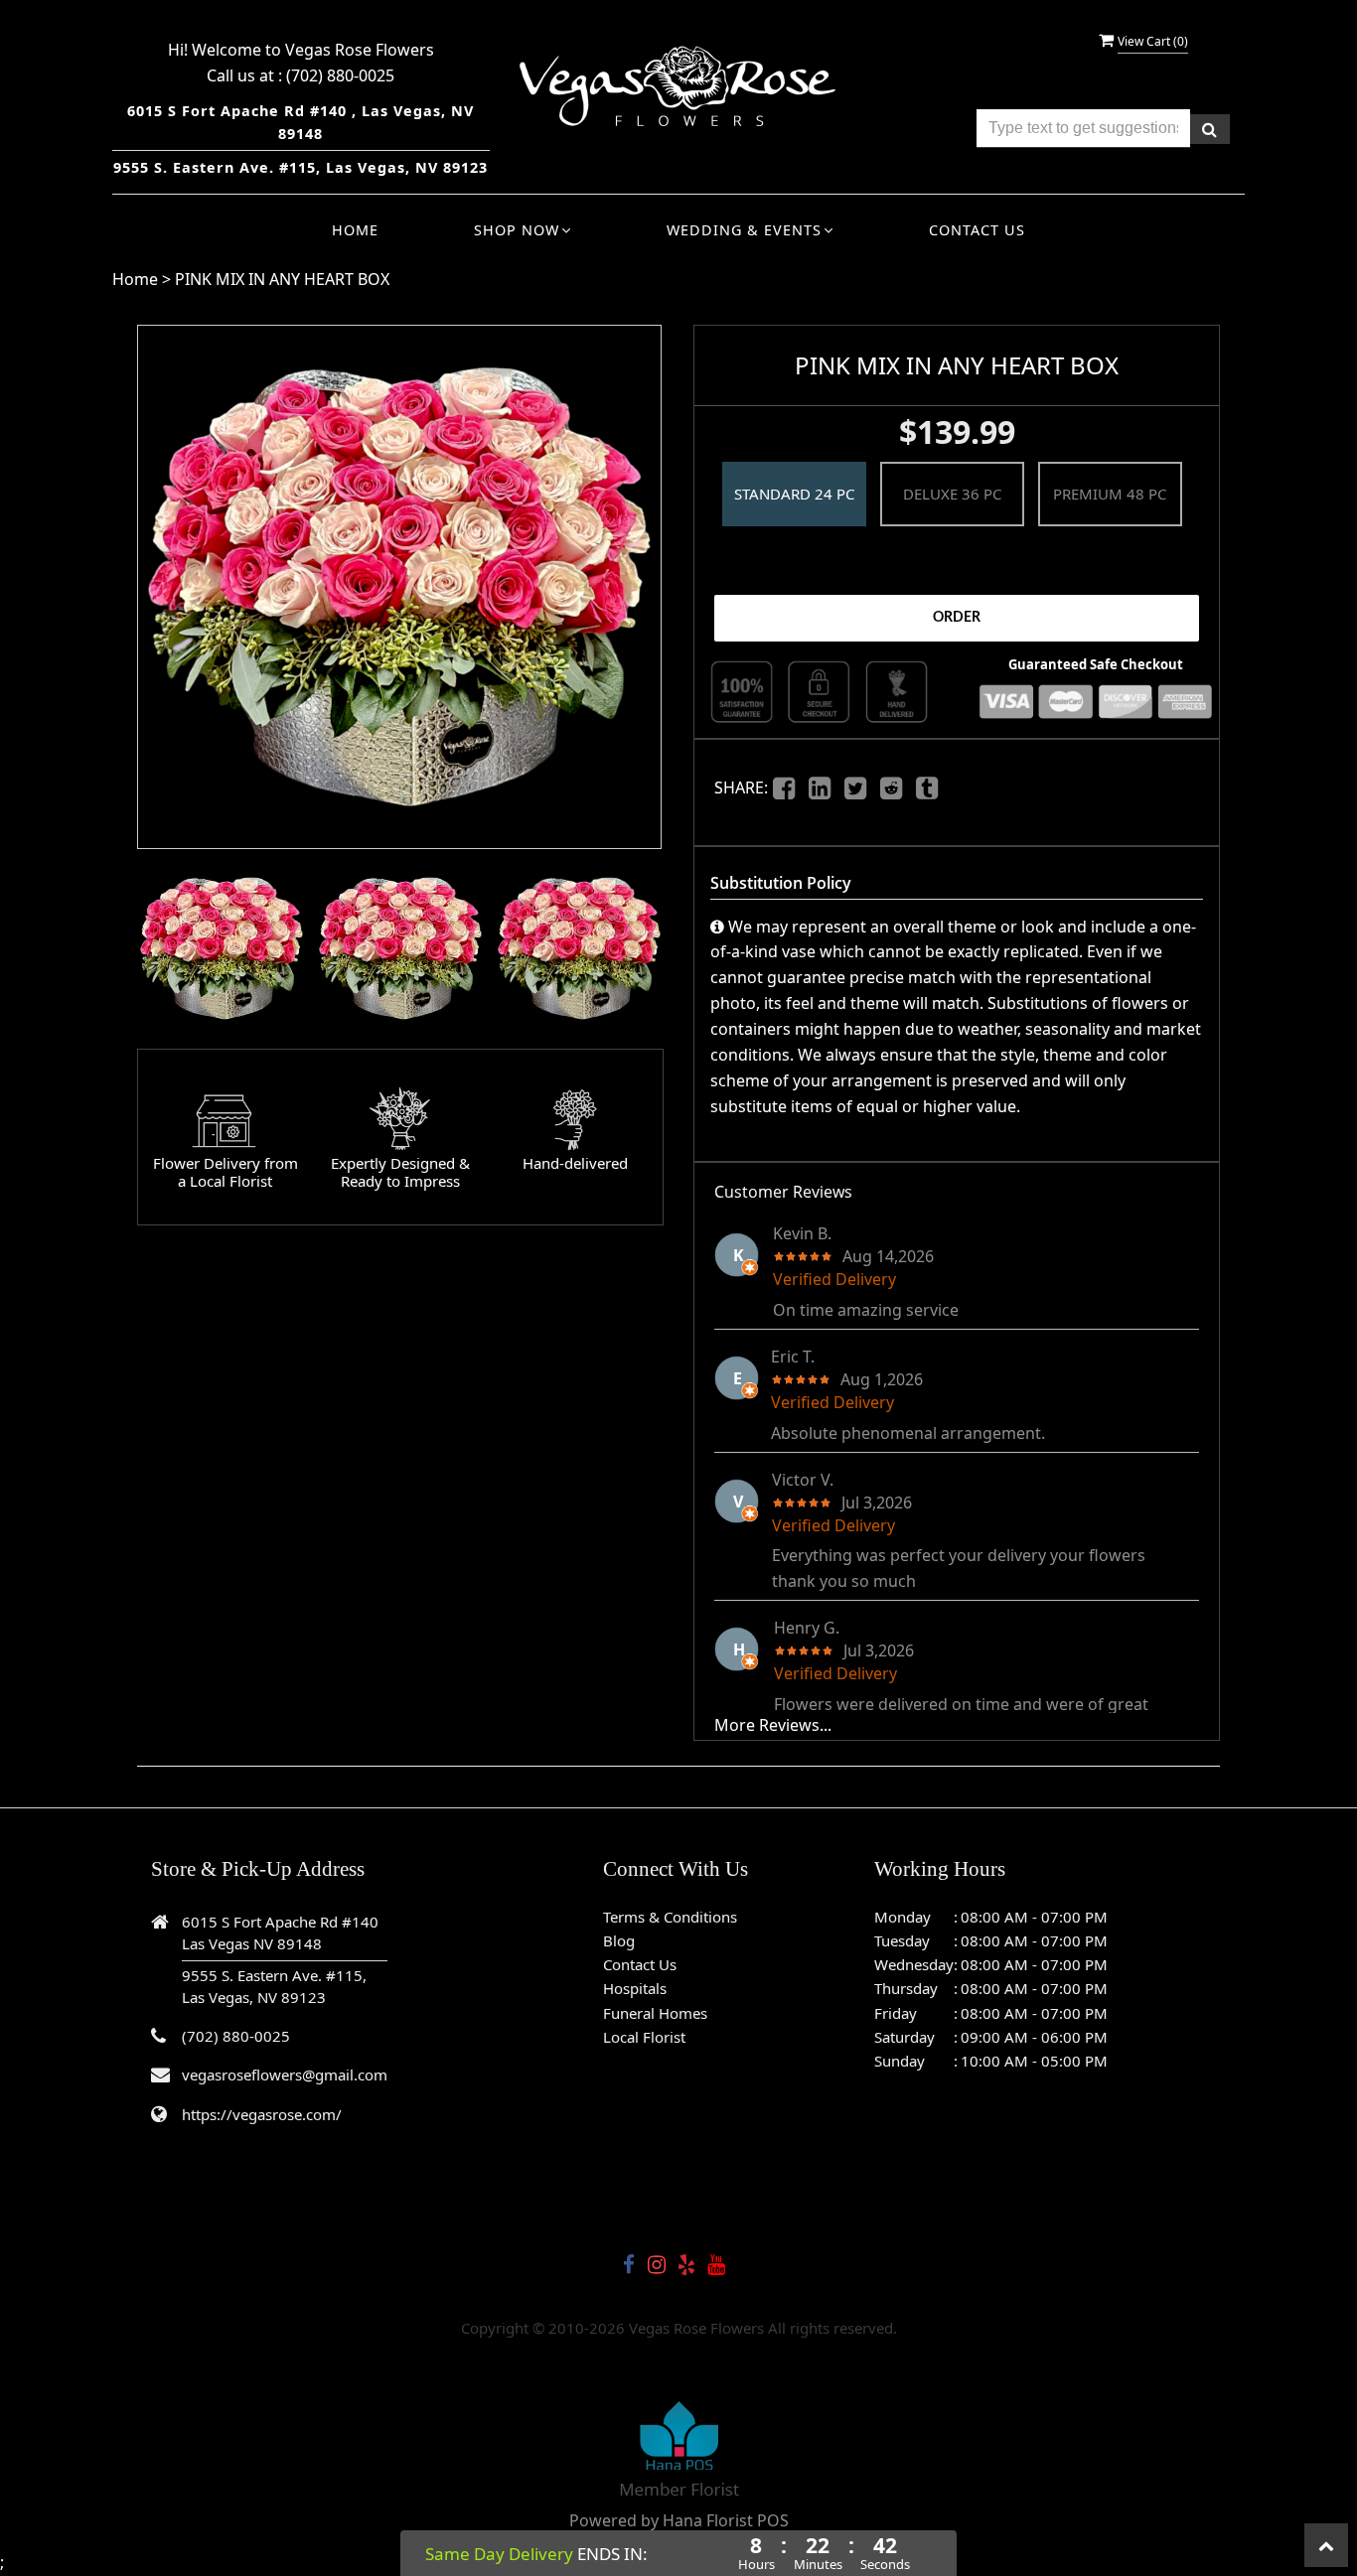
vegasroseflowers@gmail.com (285, 2075)
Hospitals (635, 1988)
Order (957, 618)
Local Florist (644, 2037)
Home (355, 230)
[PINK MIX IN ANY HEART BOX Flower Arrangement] (222, 948)
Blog (619, 1940)
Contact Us (977, 230)
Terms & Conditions (670, 1917)
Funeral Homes (655, 2013)
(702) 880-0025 (340, 75)
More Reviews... (773, 1725)
